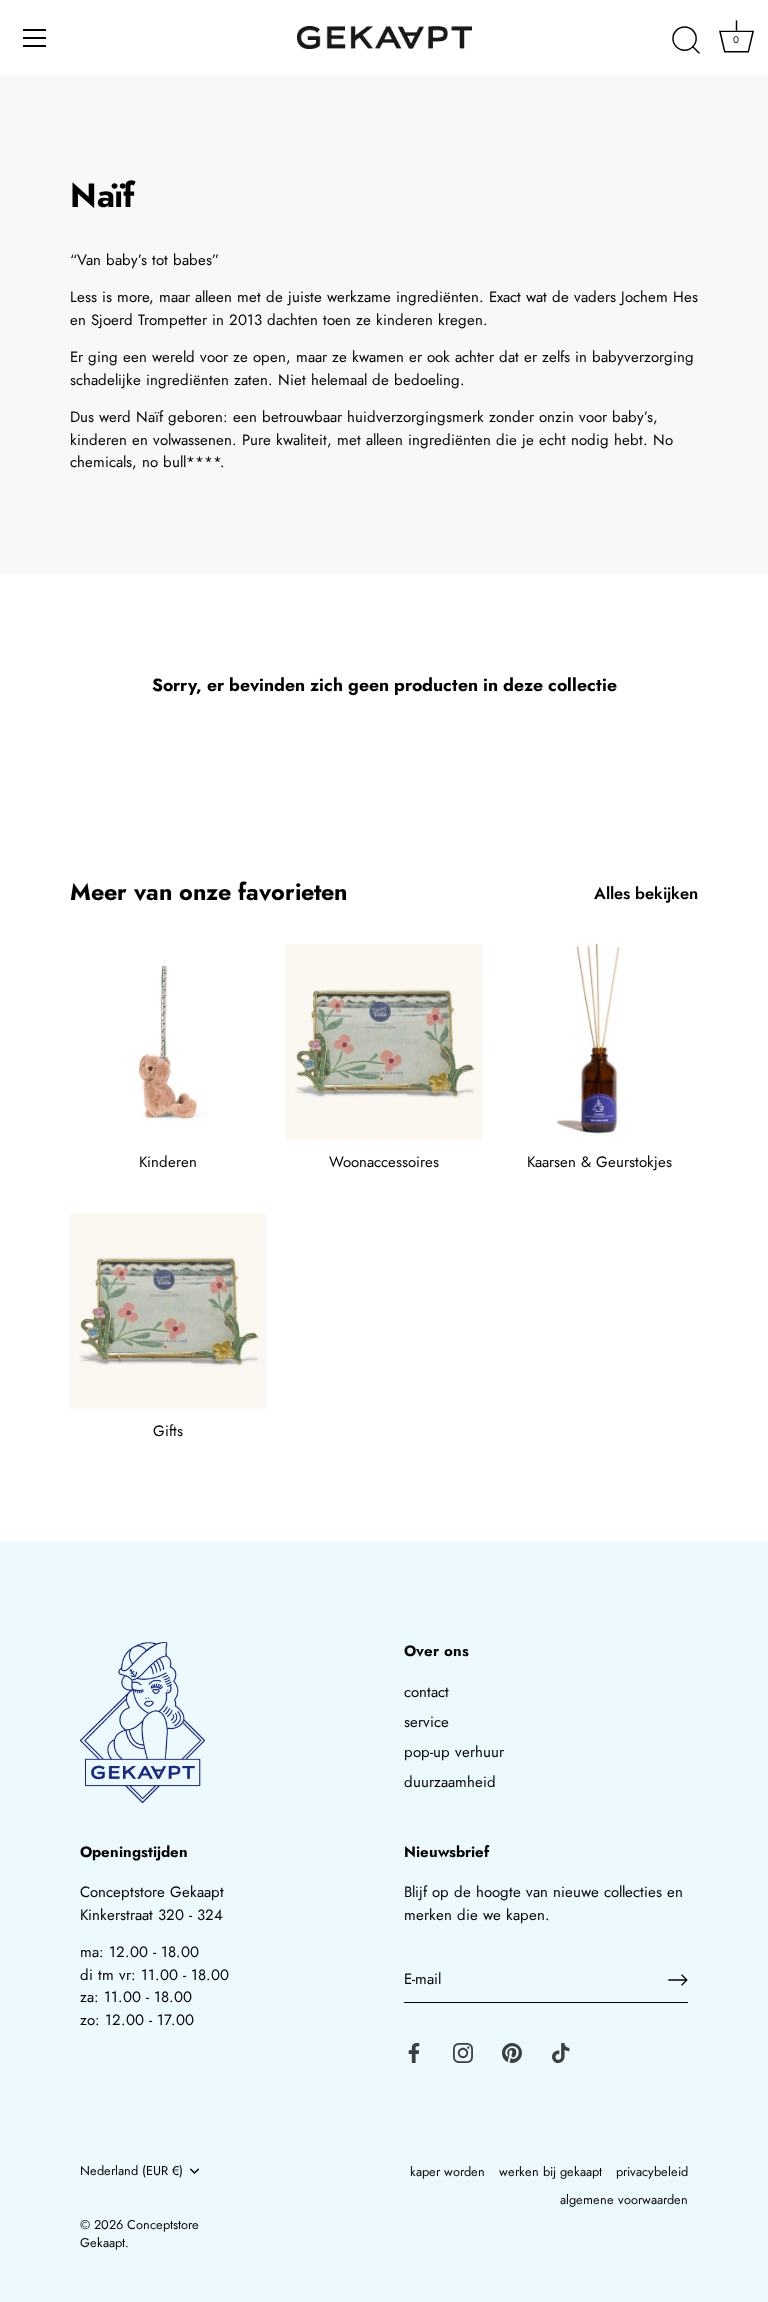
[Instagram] (463, 2052)
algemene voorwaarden (624, 2199)
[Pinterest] (512, 2052)
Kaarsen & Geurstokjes (599, 1162)
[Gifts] (168, 1311)
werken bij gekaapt (550, 2171)
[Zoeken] (686, 41)
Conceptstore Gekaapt (139, 2233)
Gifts (168, 1431)
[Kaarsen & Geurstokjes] (600, 1042)
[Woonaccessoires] (384, 1042)
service (426, 1722)
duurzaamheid (450, 1782)
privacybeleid (652, 2171)
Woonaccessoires (384, 1162)
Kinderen (168, 1162)
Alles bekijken (646, 893)
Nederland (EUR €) (131, 2171)
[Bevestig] (678, 1980)
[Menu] (35, 38)
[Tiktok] (561, 2052)
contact (426, 1692)
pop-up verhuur (454, 1752)
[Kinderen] (168, 1042)
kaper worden (447, 2171)
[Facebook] (414, 2052)
